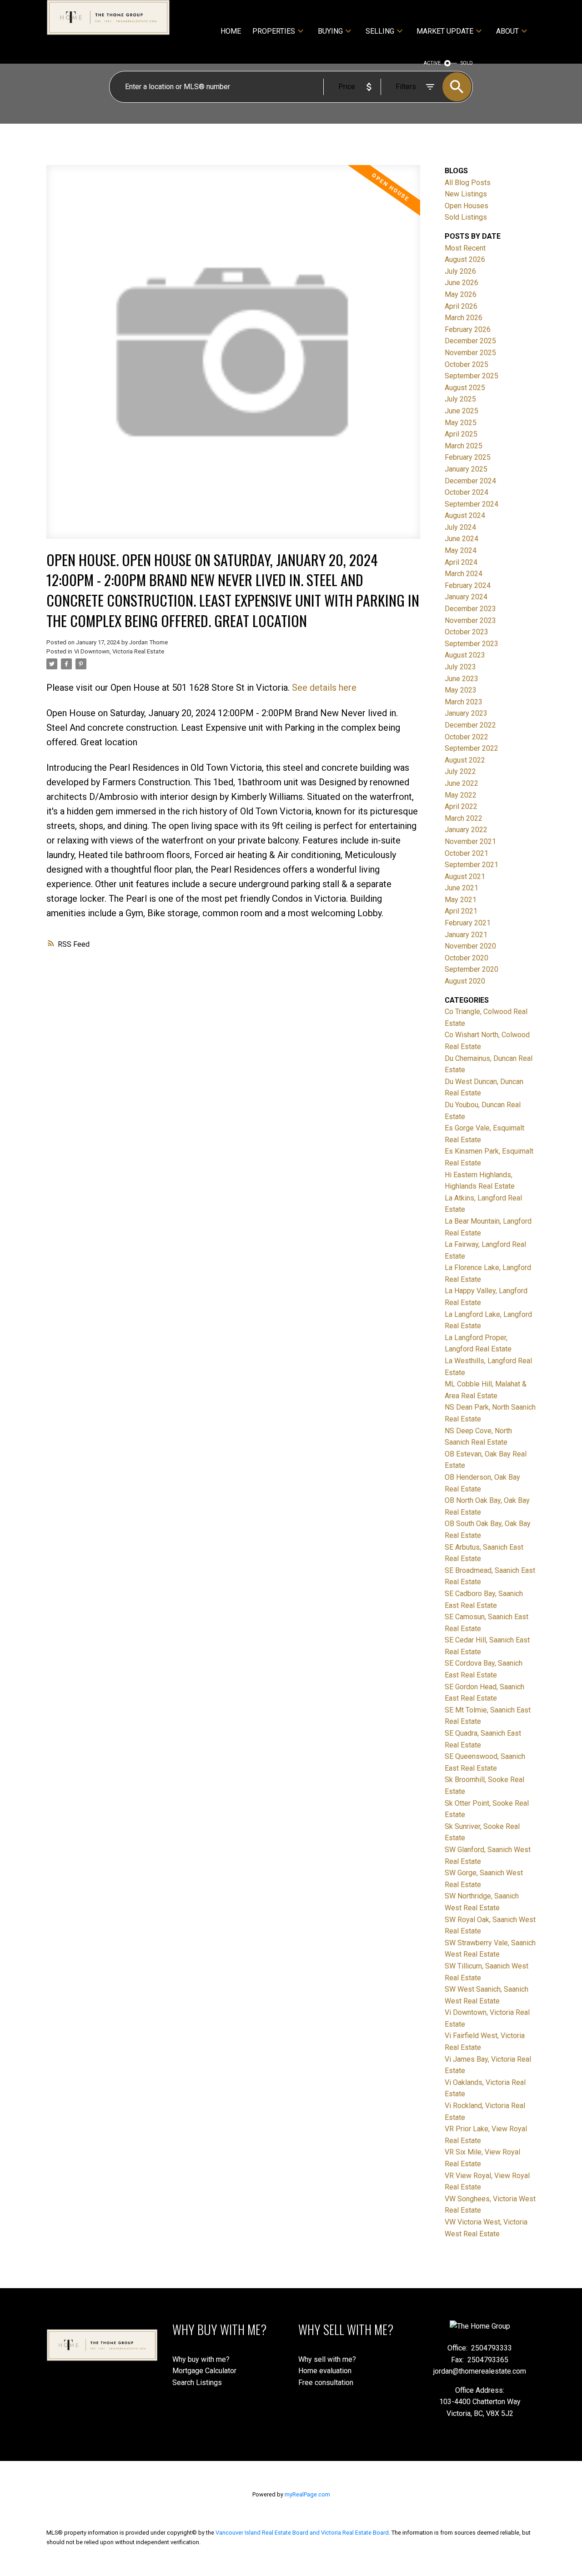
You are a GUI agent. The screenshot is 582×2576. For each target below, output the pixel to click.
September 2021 (472, 865)
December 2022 (470, 725)
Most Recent (465, 248)
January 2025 (466, 469)
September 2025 (472, 376)
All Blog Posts (468, 183)
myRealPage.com (307, 2494)
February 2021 (468, 923)
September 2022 (472, 748)
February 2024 (468, 585)
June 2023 (462, 679)
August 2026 (465, 259)
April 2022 (461, 806)
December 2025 (470, 341)
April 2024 (461, 562)
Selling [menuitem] (380, 31)
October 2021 (467, 853)
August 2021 (465, 876)
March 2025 (464, 446)
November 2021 (470, 841)
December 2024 (470, 481)
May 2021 (461, 900)
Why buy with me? (201, 2359)
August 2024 (465, 515)
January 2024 (466, 597)
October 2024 (467, 492)
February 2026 (468, 329)
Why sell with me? (327, 2359)
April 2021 (461, 911)
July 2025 (460, 399)
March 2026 (464, 318)
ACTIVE (432, 63)
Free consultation (326, 2383)
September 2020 (472, 969)
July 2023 (460, 667)
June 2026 (462, 283)
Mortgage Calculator (204, 2371)
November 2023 (470, 620)
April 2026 (461, 306)
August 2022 (465, 760)
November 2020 (470, 946)
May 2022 (461, 795)
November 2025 (470, 353)
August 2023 (465, 655)
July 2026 (460, 271)
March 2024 (464, 574)
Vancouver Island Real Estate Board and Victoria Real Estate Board (302, 2533)
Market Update (445, 31)
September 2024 (472, 504)
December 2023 (470, 609)
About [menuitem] (507, 31)
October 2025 (467, 364)
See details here (324, 688)
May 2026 (461, 294)
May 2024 (461, 550)
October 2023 (467, 632)
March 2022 (464, 818)
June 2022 (462, 783)
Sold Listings (466, 217)
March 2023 (464, 702)
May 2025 (461, 423)
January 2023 (466, 713)
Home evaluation (325, 2371)
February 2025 (468, 457)
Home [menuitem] (231, 31)
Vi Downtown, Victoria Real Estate (119, 651)
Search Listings (197, 2383)
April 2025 (461, 434)
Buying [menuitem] (330, 31)
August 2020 (465, 981)
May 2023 (461, 690)
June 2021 (462, 888)
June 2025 (462, 411)
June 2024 (462, 539)
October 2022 (467, 737)
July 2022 (460, 771)
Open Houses (467, 206)
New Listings (466, 194)
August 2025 (465, 388)
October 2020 (467, 958)
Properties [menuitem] (274, 31)
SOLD (467, 63)
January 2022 (466, 830)
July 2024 (460, 527)
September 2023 (472, 644)
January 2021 (466, 935)
